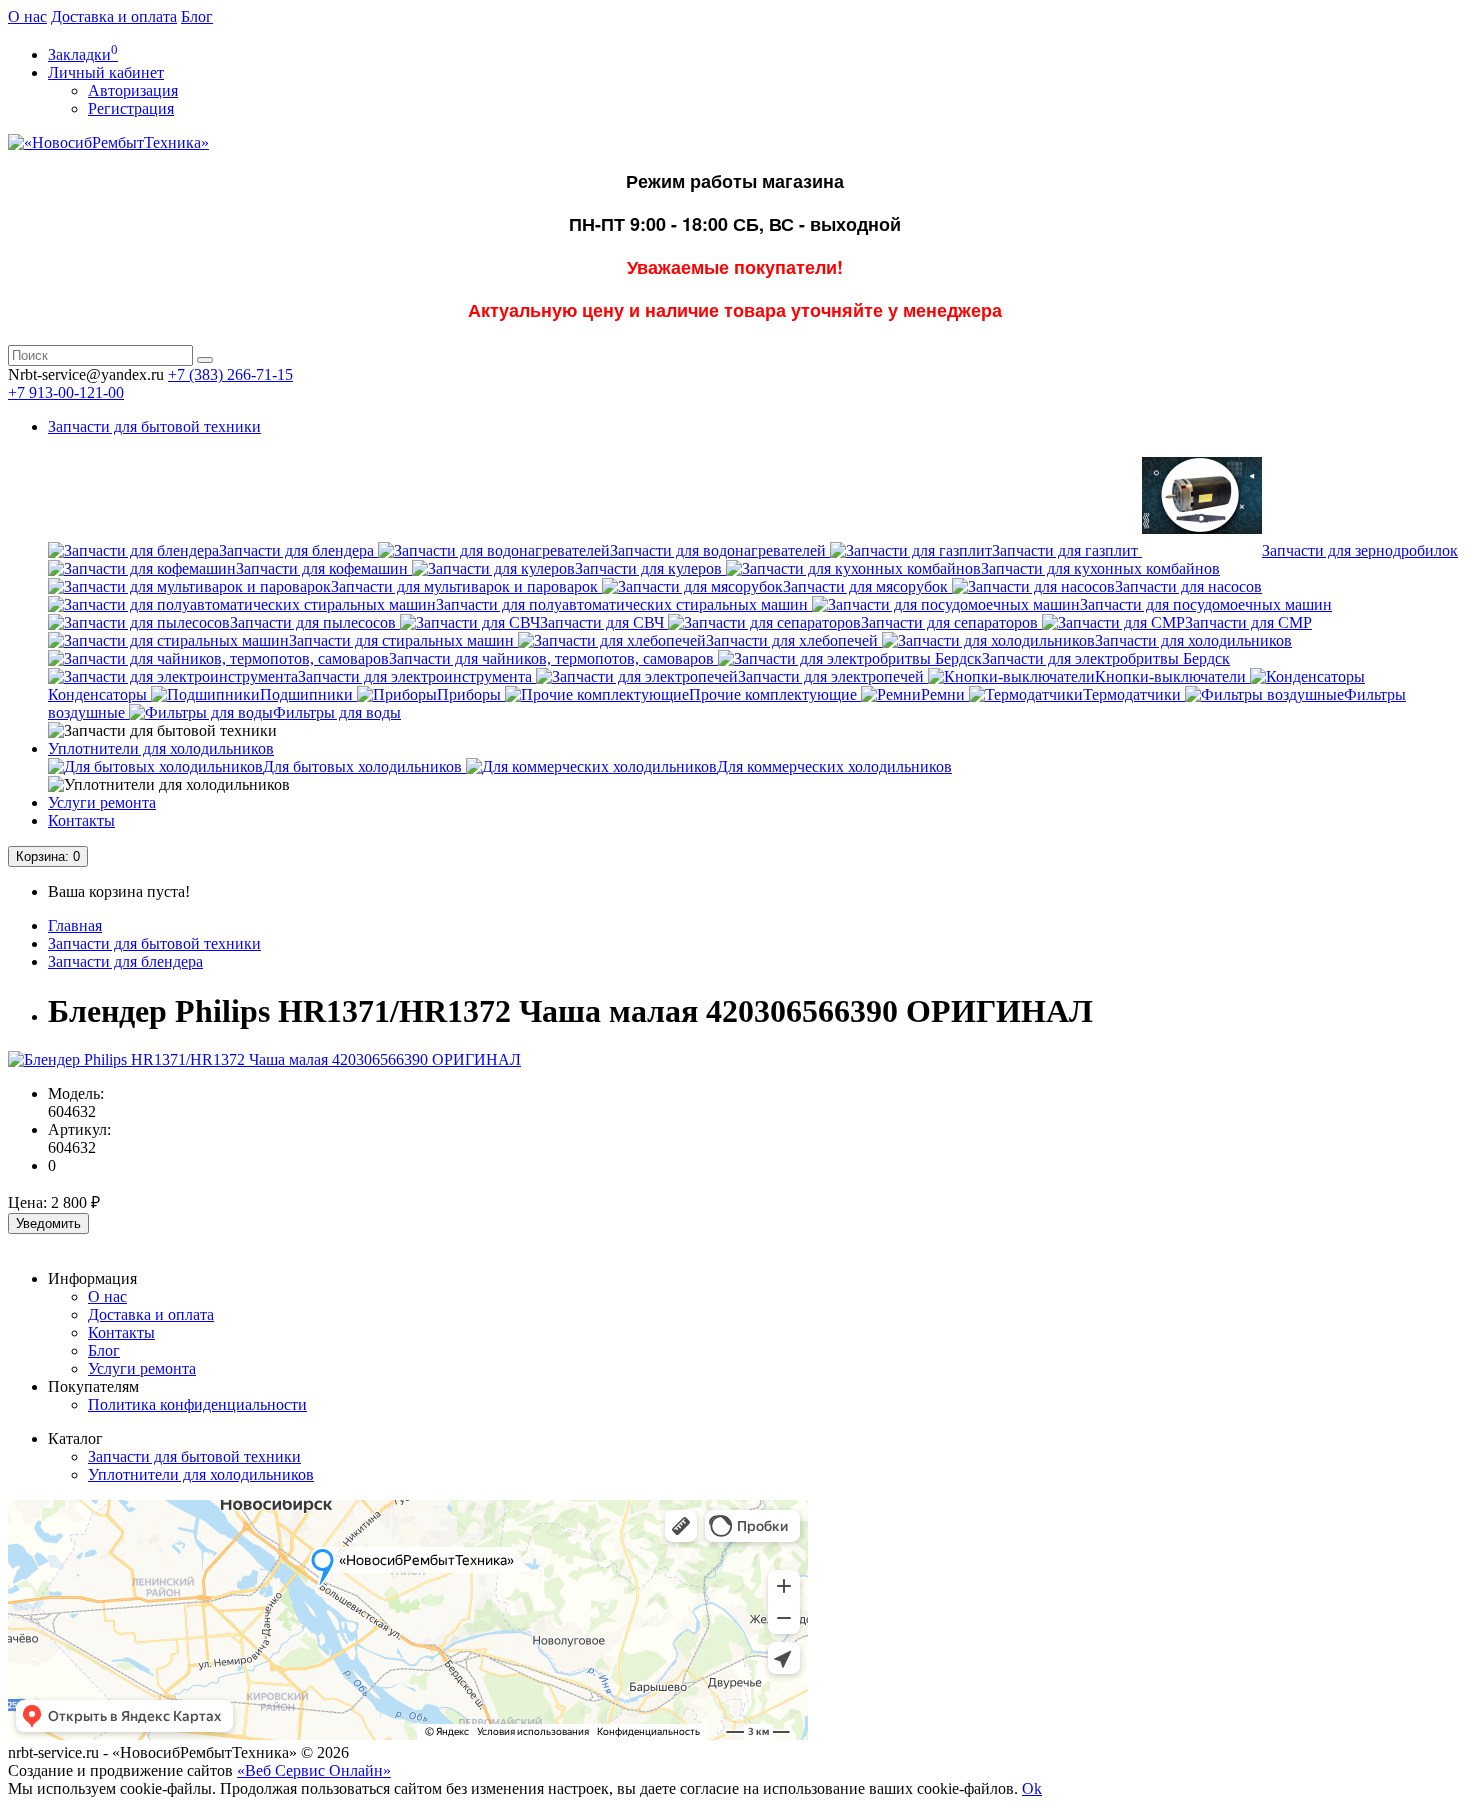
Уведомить (48, 1223)
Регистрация (131, 108)
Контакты (81, 820)
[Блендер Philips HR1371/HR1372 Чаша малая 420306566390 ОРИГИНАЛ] (264, 1059)
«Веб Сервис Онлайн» (314, 1770)
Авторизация (133, 90)
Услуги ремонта (102, 802)
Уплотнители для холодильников (161, 748)
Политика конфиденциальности (197, 1404)
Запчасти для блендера (125, 961)
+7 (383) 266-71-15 (230, 374)
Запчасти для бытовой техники (154, 426)
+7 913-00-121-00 (66, 392)
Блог (197, 16)
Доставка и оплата (114, 16)
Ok (1032, 1788)
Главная (75, 925)
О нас (27, 16)
